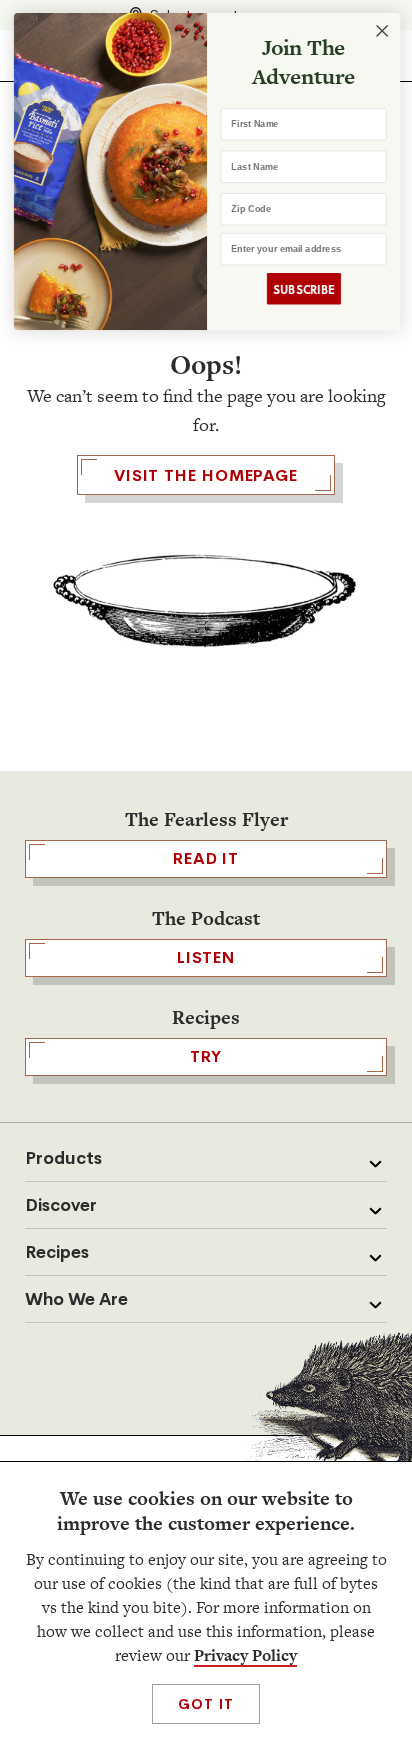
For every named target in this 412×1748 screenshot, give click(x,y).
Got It (205, 1704)
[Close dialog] (381, 31)
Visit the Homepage (206, 475)
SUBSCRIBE (302, 288)
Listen (206, 957)
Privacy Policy (245, 1655)
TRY (206, 1056)
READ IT (206, 858)
